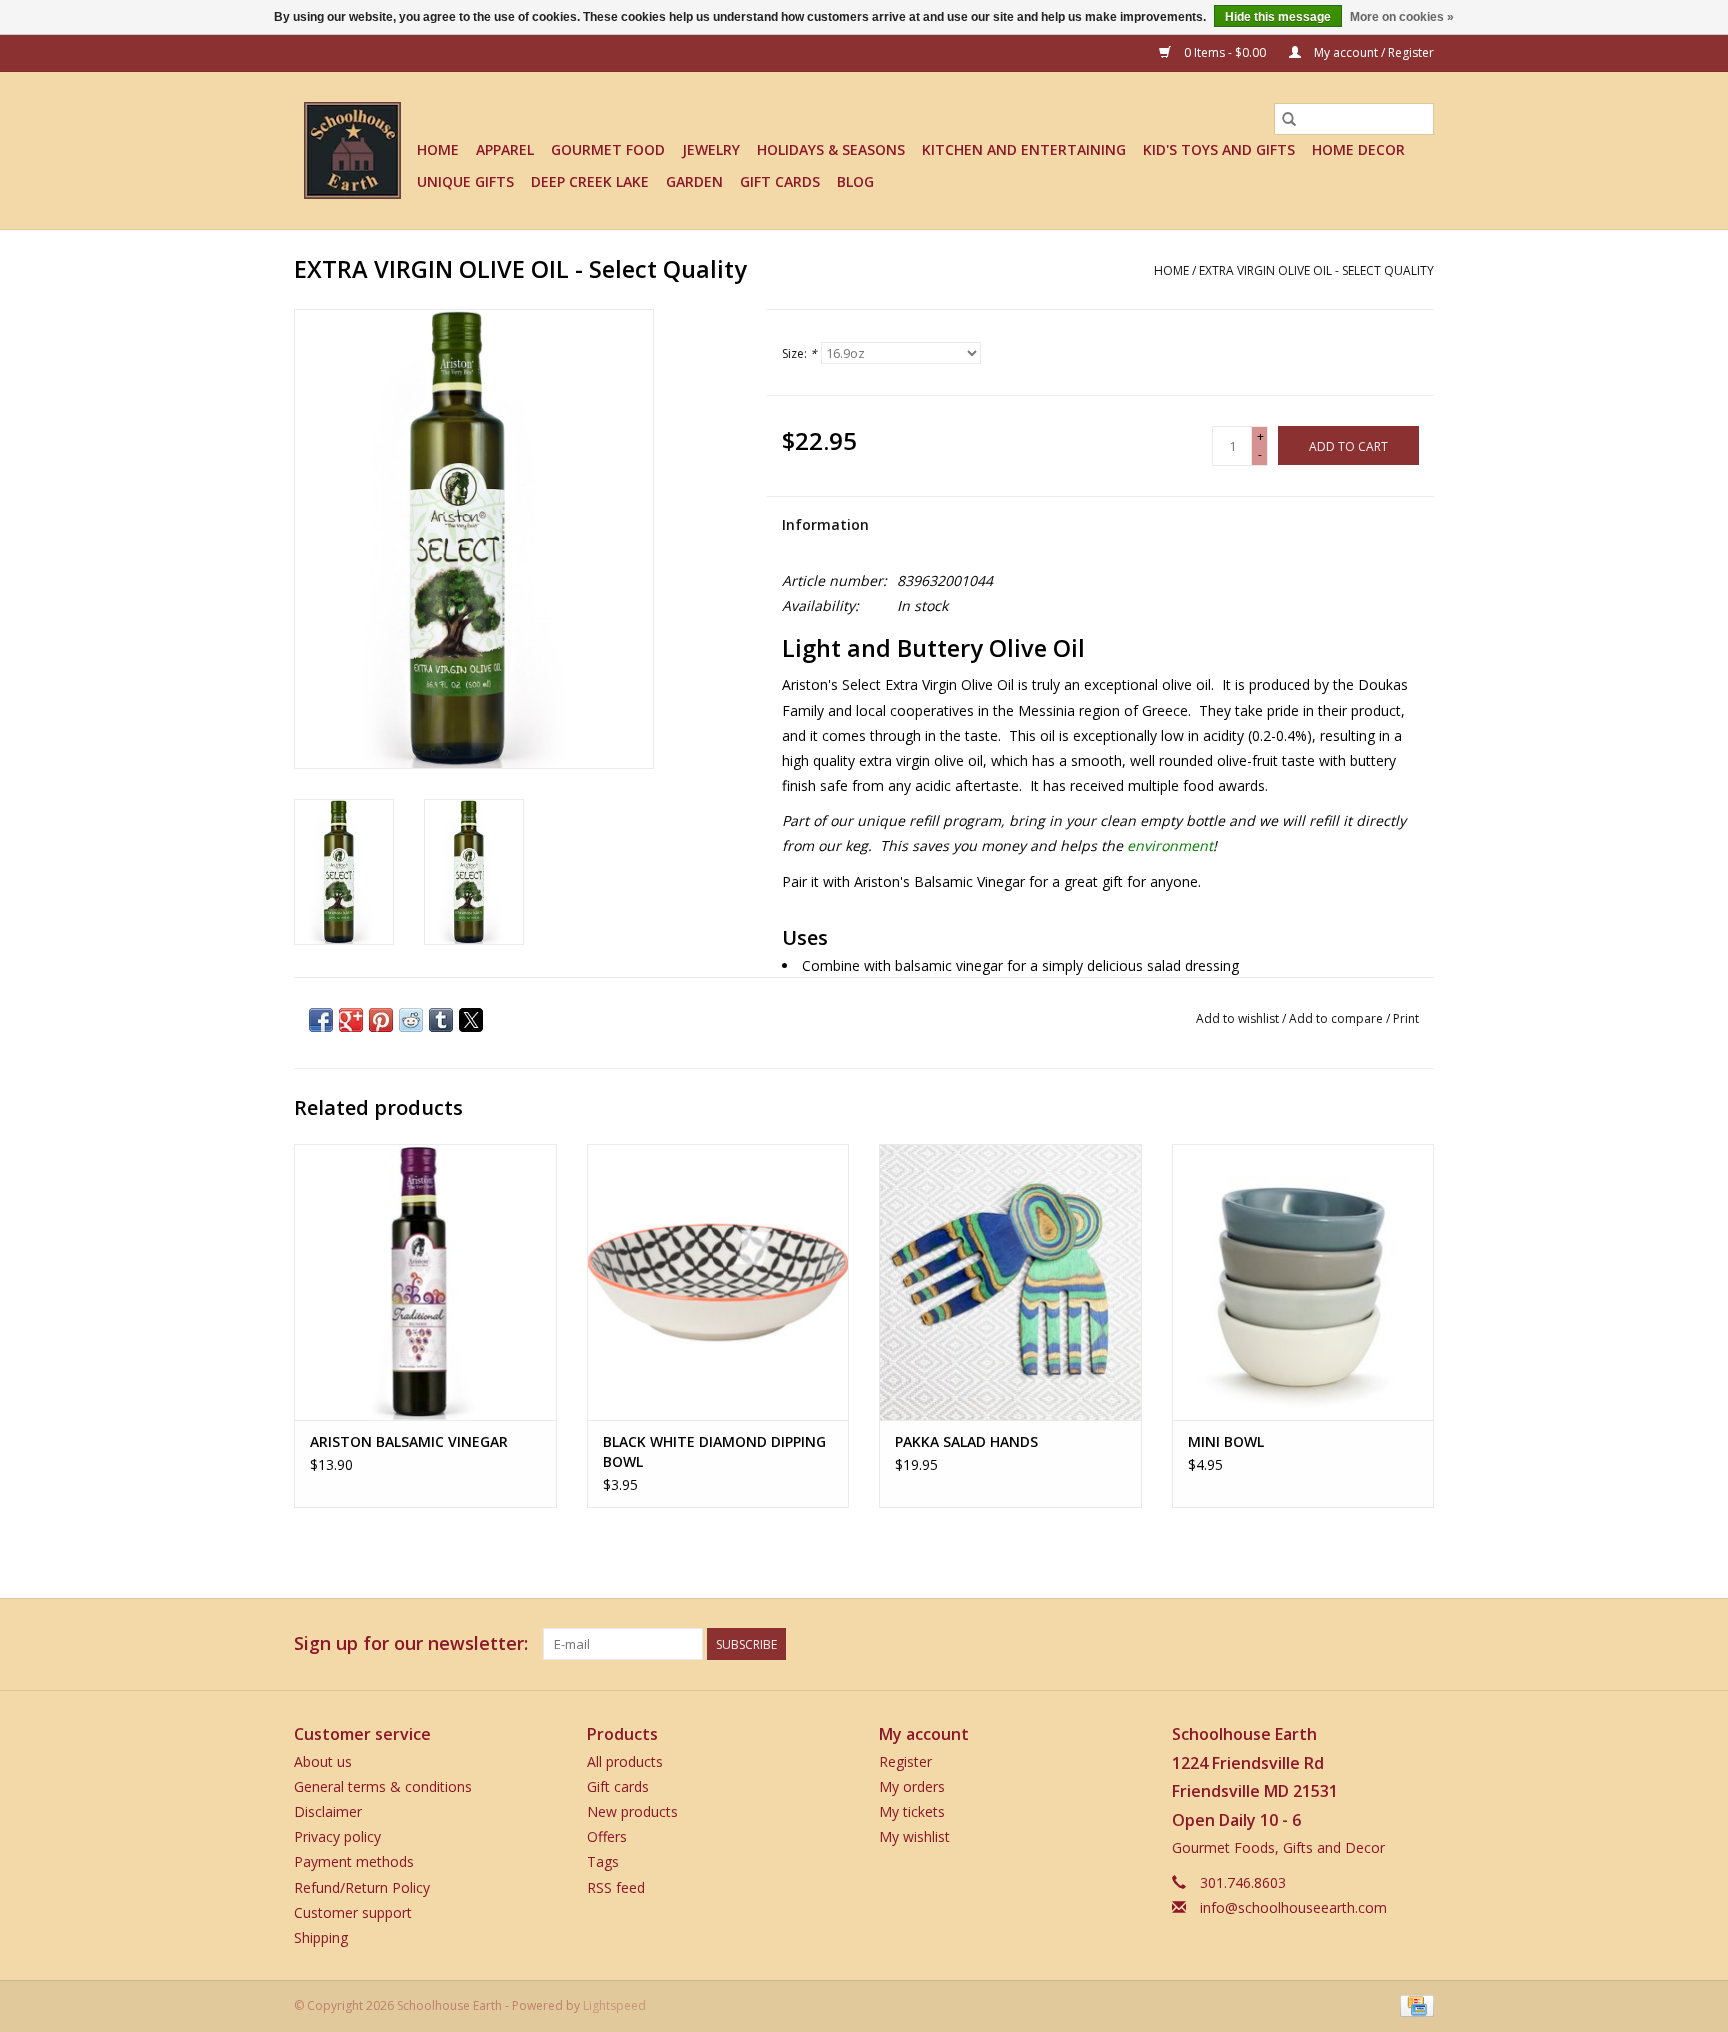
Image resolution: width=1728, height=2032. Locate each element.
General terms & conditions (383, 1786)
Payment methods (354, 1861)
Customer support (353, 1912)
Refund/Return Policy (362, 1887)
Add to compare (1337, 1018)
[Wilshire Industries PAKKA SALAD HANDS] (1010, 1281)
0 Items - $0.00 (1225, 52)
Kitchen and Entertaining (1024, 149)
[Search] (1289, 119)
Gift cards (780, 181)
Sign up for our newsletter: (411, 1643)
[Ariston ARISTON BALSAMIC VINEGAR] (425, 1281)
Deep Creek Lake (590, 181)
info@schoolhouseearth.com (1293, 1907)
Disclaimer (328, 1811)
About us (323, 1761)
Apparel (505, 149)
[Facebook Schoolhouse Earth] (1310, 1644)
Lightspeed (614, 2005)
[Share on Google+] (351, 1020)
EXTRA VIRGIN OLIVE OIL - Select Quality (1316, 270)
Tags (603, 1861)
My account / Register (1372, 52)
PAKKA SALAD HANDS (966, 1441)
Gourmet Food (608, 149)
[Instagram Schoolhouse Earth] (1418, 1644)
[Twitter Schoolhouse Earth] (1346, 1644)
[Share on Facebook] (321, 1020)
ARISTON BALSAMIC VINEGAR (409, 1441)
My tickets (912, 1811)
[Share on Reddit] (411, 1020)
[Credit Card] (1413, 2004)
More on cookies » (1402, 17)
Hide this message (1278, 17)
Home (438, 149)
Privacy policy (337, 1836)
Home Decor (1358, 149)
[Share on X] (471, 1020)
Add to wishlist (1239, 1018)
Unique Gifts (465, 181)
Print (1406, 1018)
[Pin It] (381, 1020)
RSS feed (616, 1887)
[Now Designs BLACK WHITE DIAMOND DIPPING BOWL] (718, 1281)
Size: (799, 353)
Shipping (321, 1937)
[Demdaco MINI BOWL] (1303, 1281)
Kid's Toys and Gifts (1219, 149)
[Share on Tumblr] (441, 1020)
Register (905, 1761)
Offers (607, 1836)
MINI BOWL (1226, 1441)
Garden (694, 181)
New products (632, 1811)
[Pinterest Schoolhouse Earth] (1382, 1644)
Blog (855, 181)
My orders (912, 1786)
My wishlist (914, 1836)
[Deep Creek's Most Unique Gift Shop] (352, 150)
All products (625, 1761)
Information (825, 524)
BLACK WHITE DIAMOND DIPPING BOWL (714, 1451)
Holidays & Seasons (831, 149)
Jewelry (711, 149)
